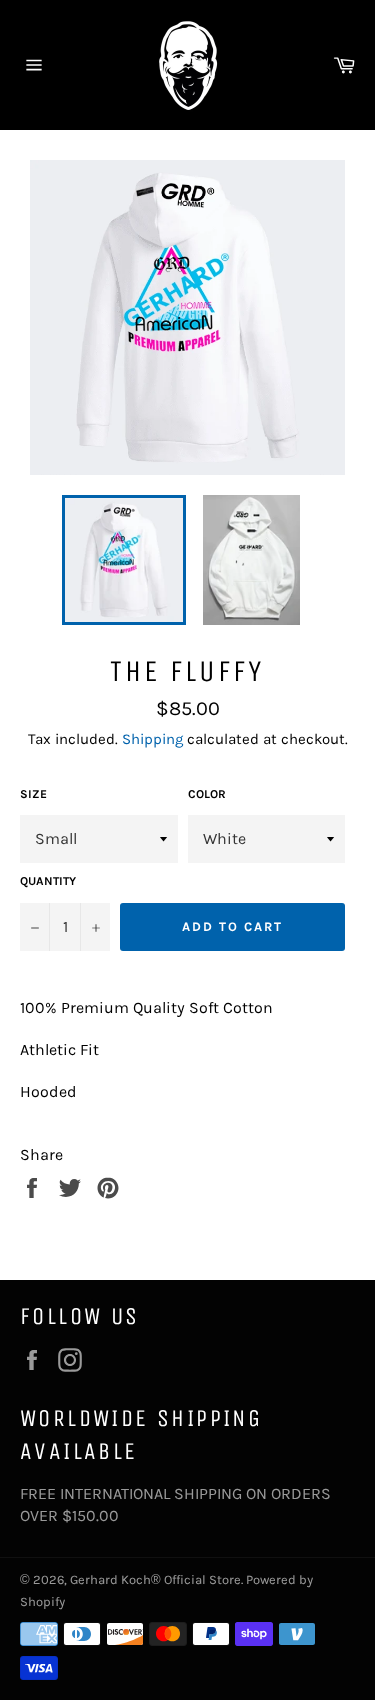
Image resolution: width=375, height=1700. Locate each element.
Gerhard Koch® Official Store (155, 1579)
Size (33, 794)
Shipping (152, 739)
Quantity (48, 881)
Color (207, 794)
